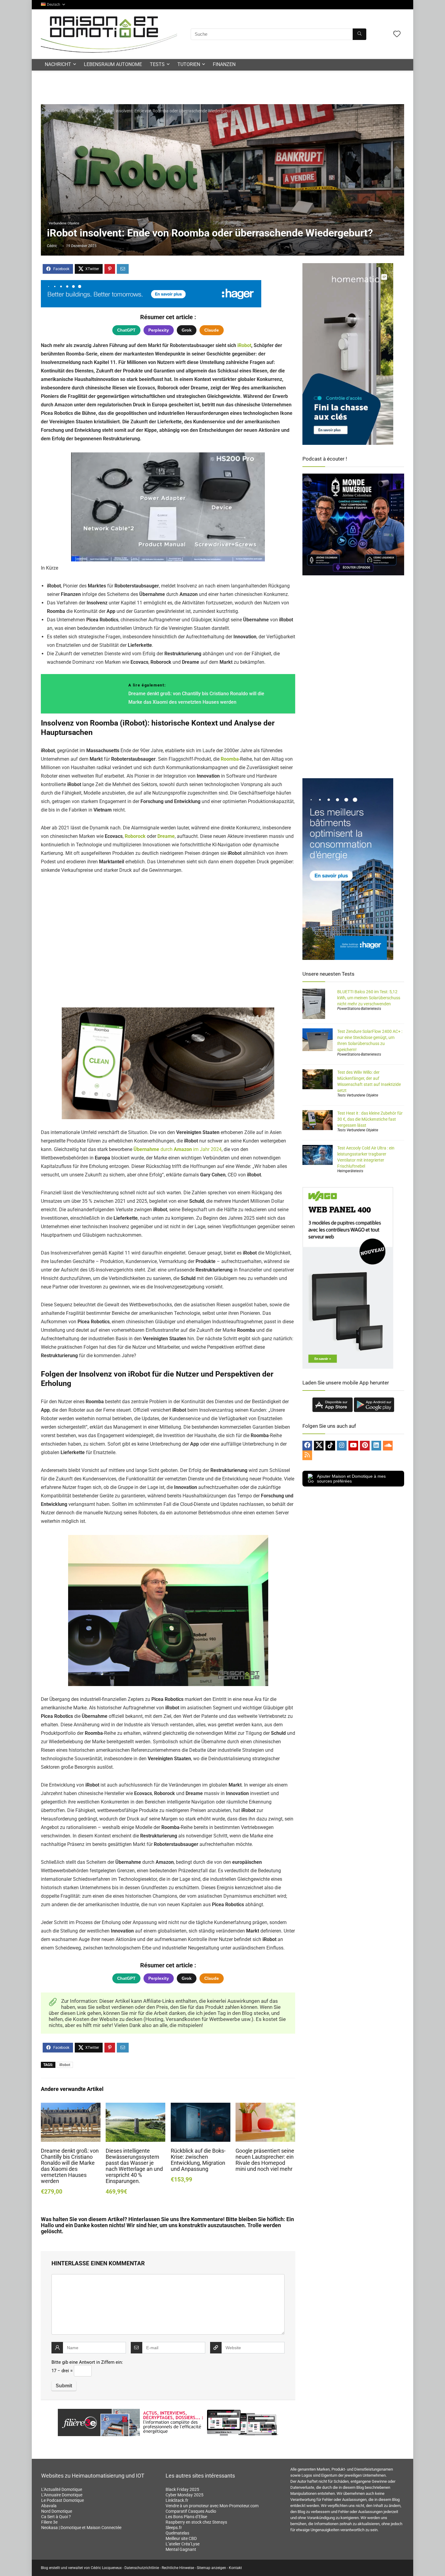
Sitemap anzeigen (211, 2568)
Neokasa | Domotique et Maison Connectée (81, 2528)
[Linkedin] (376, 1446)
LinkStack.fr (177, 2500)
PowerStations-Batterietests (359, 1009)
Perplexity (159, 330)
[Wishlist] (397, 35)
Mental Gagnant (181, 2549)
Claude (212, 330)
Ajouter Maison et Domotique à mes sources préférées (351, 1479)
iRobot (244, 345)
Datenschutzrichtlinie (142, 2568)
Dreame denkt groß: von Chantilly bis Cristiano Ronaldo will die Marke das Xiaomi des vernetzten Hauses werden (70, 2166)
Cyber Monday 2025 (185, 2495)
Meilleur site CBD (181, 2538)
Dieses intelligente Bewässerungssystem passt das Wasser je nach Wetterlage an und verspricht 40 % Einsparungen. (134, 2166)
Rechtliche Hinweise (178, 2568)
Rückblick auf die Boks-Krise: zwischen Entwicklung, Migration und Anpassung (198, 2160)
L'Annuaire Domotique (62, 2495)
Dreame (166, 836)
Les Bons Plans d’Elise (186, 2517)
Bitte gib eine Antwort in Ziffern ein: (87, 2362)
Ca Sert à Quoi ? (56, 2517)
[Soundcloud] (388, 1446)
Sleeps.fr (174, 2528)
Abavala (49, 2506)
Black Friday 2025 (182, 2489)
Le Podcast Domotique (63, 2500)
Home (51, 111)
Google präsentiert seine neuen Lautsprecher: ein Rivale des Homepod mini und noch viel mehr (265, 2160)
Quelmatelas (177, 2533)
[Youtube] (353, 1446)
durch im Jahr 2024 (178, 1149)
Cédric (52, 246)
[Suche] (359, 34)
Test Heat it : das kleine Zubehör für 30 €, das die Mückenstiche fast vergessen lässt (370, 1119)
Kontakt (235, 2568)
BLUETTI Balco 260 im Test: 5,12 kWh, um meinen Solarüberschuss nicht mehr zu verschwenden (369, 998)
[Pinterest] (365, 1446)
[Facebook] (307, 1446)
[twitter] (319, 1446)
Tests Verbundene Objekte (358, 1095)
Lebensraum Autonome (113, 64)
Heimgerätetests (350, 1171)
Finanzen (224, 64)
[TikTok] (330, 1446)
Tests (157, 64)
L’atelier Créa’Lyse (183, 2544)
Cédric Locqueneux (106, 2568)
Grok (187, 330)
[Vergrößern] (246, 1015)
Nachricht (58, 64)
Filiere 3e (49, 2522)
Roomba (230, 759)
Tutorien (189, 64)
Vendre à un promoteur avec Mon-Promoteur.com (212, 2506)
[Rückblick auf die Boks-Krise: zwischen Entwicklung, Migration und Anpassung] (201, 2107)
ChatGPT (126, 330)
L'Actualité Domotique (62, 2489)
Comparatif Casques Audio (191, 2511)
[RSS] (307, 1455)
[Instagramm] (342, 1446)
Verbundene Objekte (79, 111)
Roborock (135, 836)
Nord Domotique (57, 2511)
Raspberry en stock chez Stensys (196, 2522)
